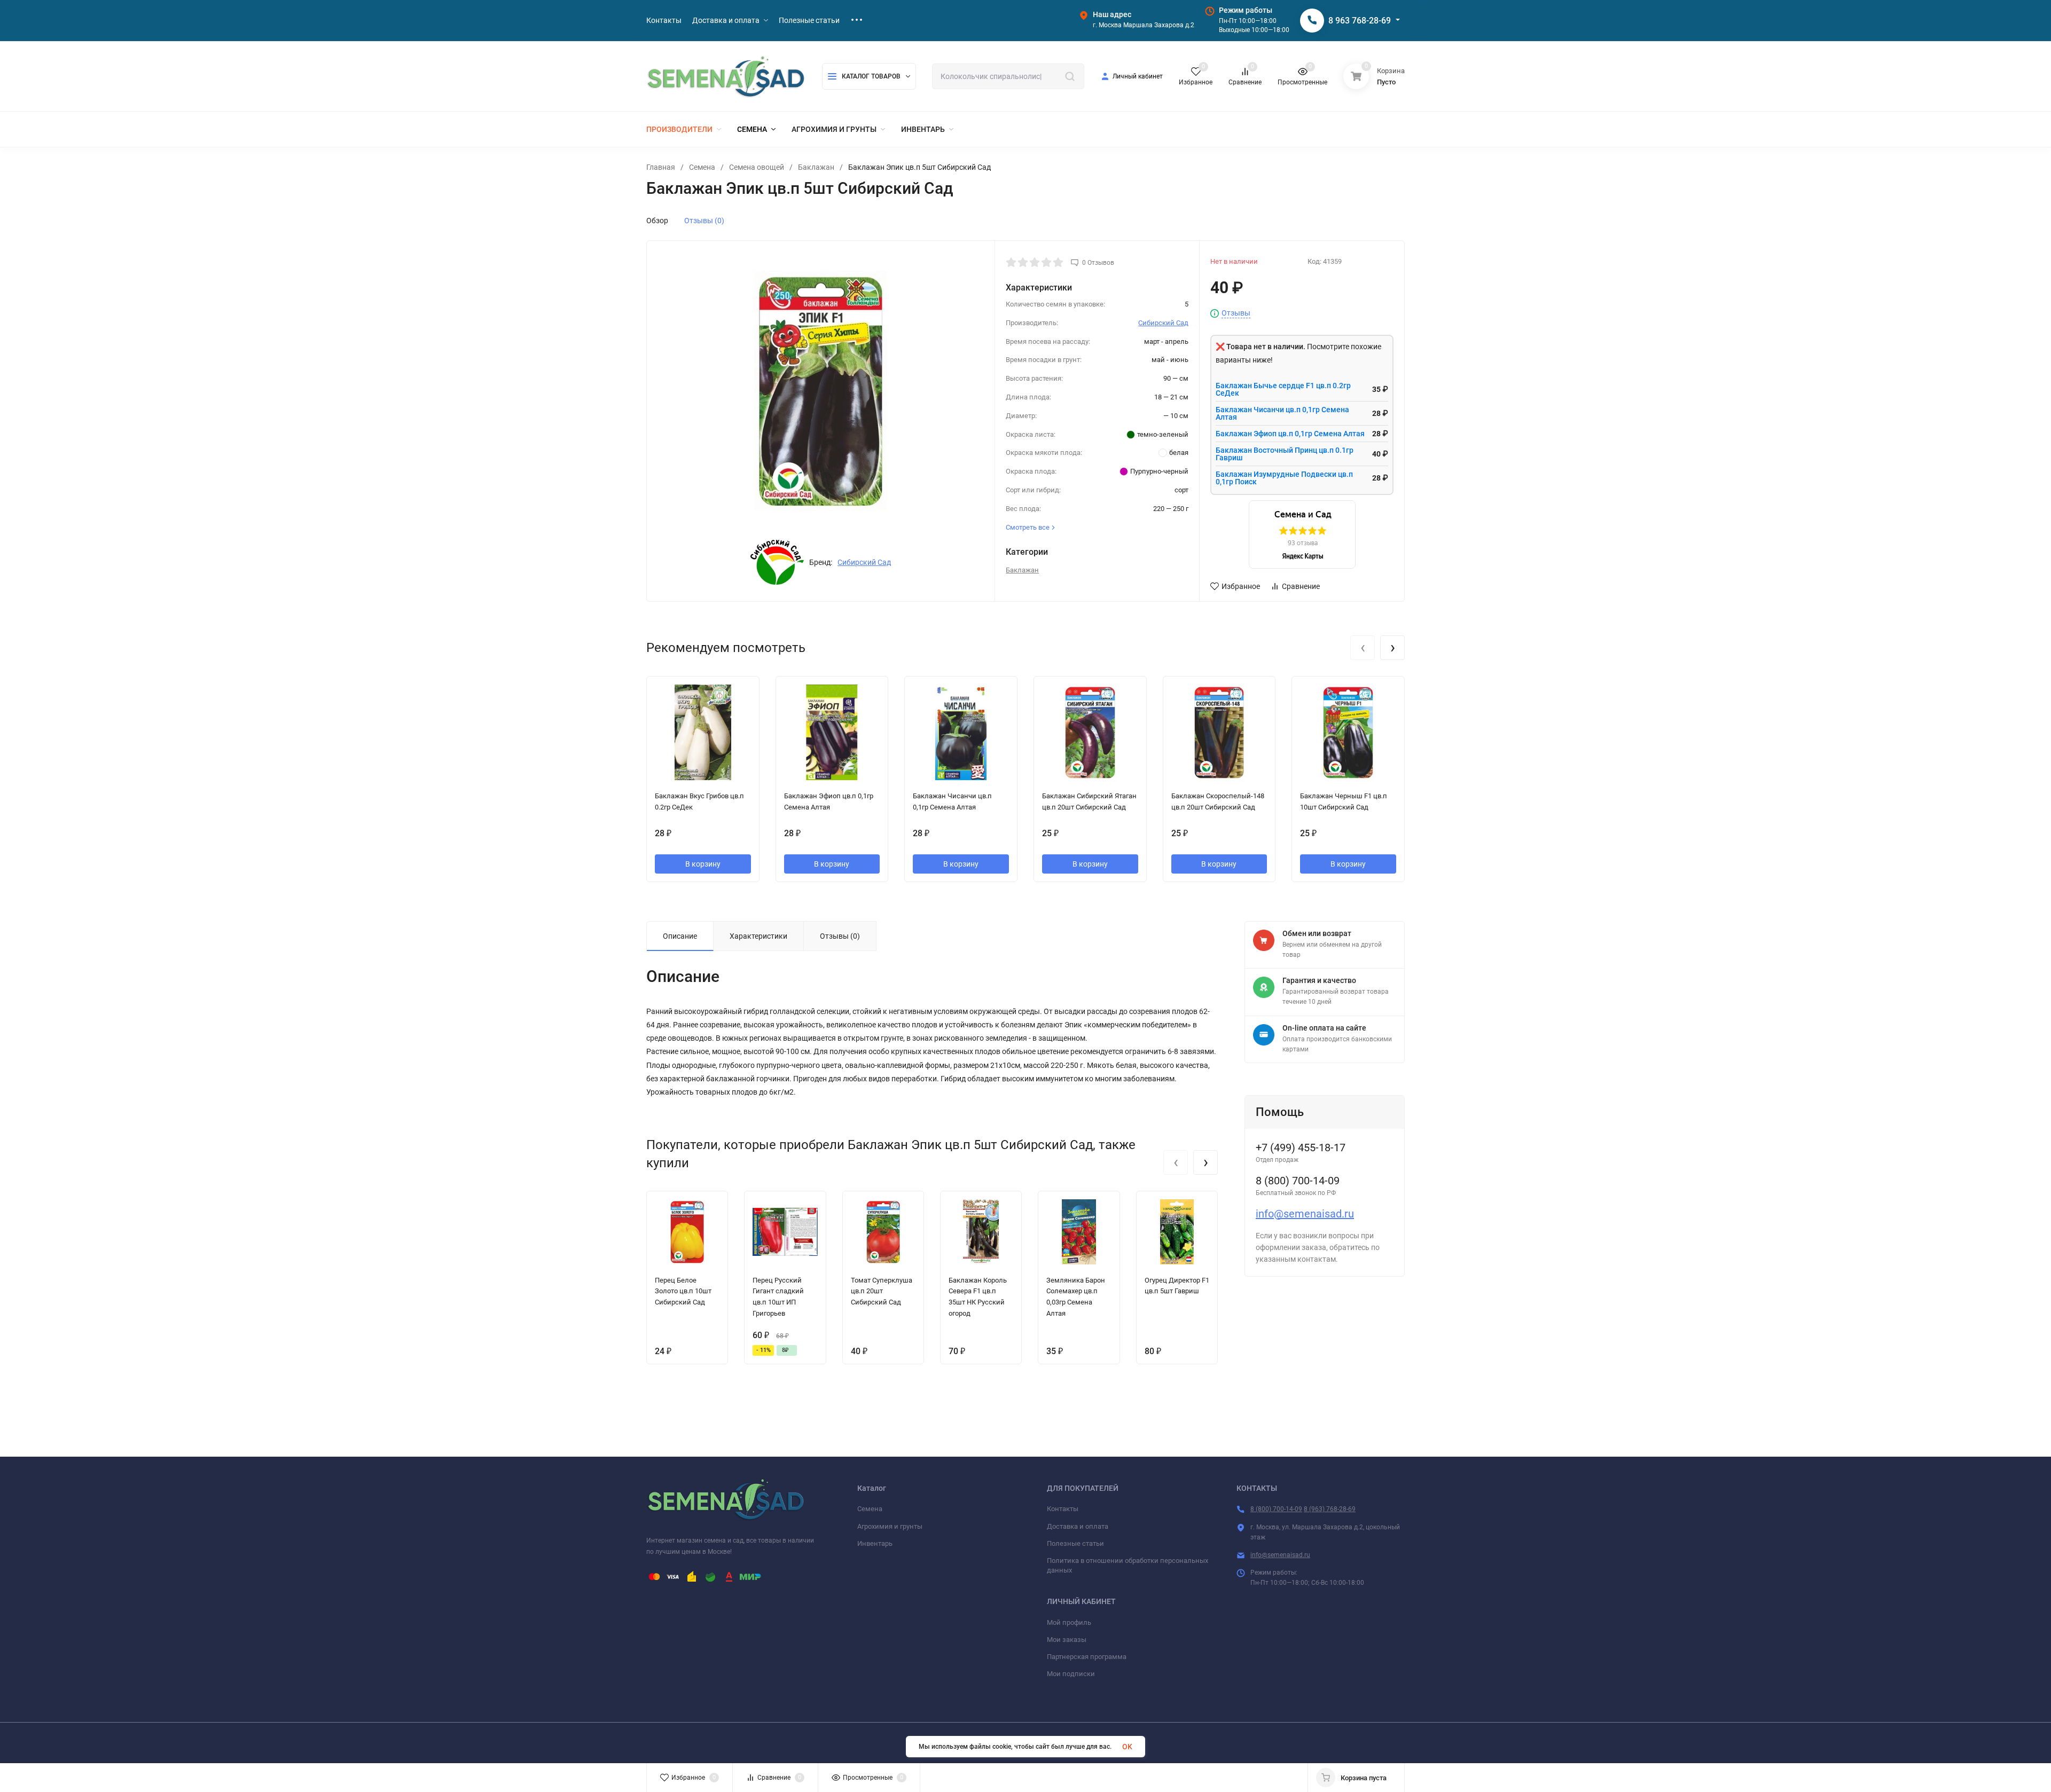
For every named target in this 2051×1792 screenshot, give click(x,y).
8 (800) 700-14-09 (1276, 1509)
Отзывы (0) (704, 221)
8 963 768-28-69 (1360, 21)
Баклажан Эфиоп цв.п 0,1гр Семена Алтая (1290, 434)
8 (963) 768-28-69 (1330, 1509)
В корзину (703, 864)
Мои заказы (1067, 1640)
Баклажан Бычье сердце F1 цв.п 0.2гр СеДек (1283, 389)
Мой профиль (1069, 1622)
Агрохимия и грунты (890, 1526)
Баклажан (816, 167)
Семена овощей (757, 167)
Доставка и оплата (1078, 1526)
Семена (702, 167)
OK (1127, 1747)
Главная (661, 167)
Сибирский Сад (864, 562)
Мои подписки (1071, 1674)
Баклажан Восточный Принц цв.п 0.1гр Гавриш (1285, 454)
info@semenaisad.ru (1305, 1214)
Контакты (1063, 1509)
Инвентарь (875, 1543)
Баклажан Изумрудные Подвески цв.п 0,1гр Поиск (1284, 478)
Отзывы (1236, 313)
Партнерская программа (1087, 1657)
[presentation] (1363, 648)
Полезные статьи (1075, 1543)
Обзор (657, 221)
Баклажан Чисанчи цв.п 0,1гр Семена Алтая (1282, 413)
